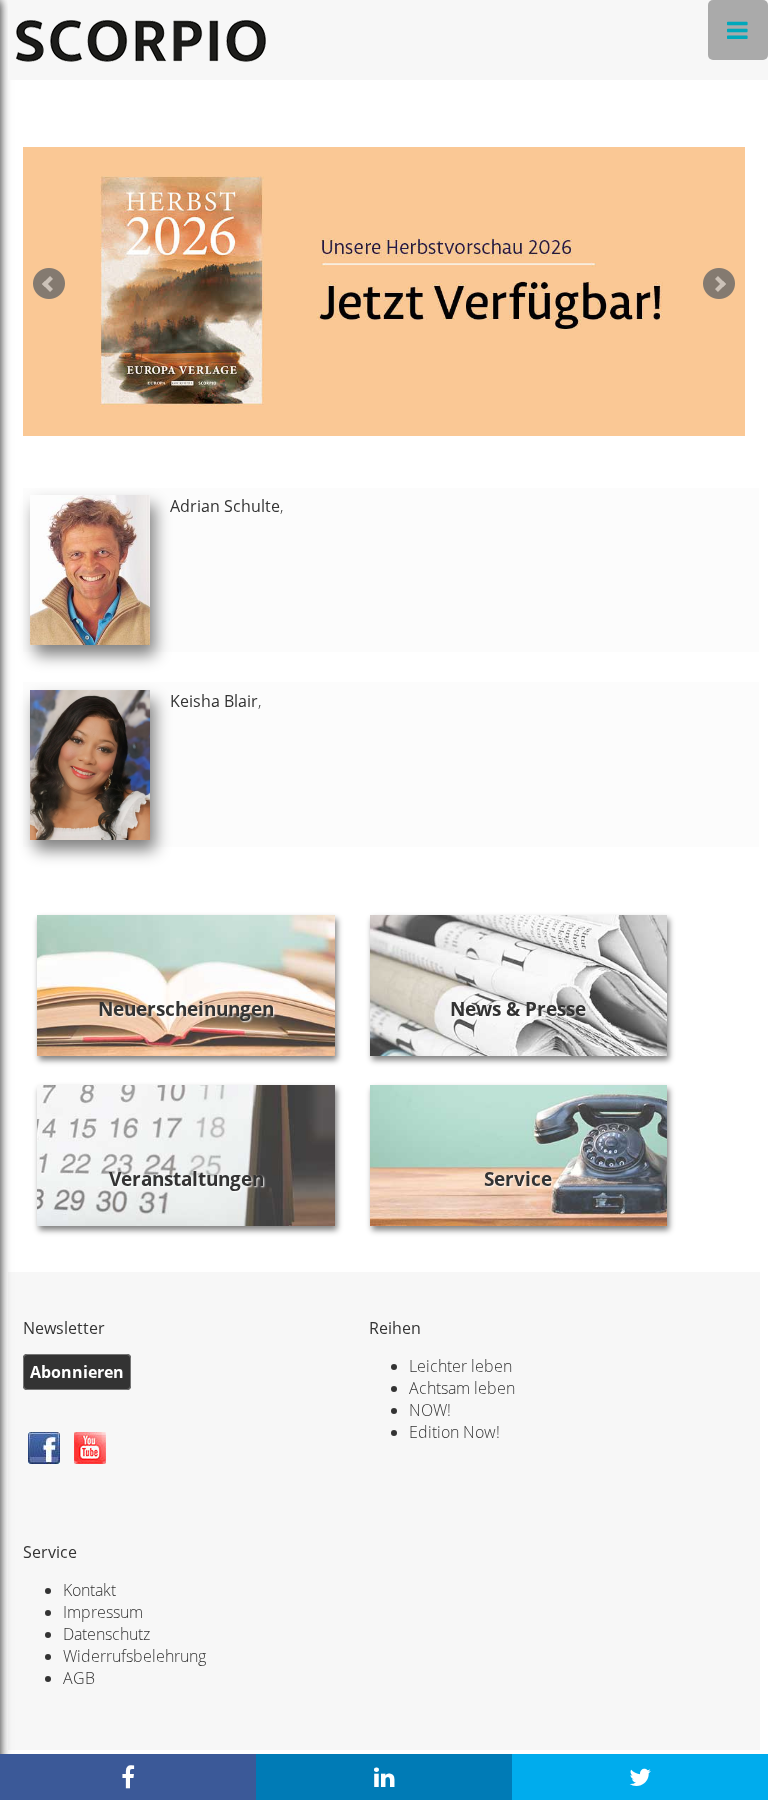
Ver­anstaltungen (186, 1178)
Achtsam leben (462, 1388)
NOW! (430, 1410)
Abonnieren (77, 1372)
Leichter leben (460, 1366)
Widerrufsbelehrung (134, 1656)
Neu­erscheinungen (186, 1008)
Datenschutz (106, 1634)
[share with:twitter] (640, 1777)
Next (719, 284)
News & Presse (518, 1008)
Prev (49, 284)
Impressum (103, 1612)
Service (518, 1178)
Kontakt (89, 1590)
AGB (79, 1678)
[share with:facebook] (128, 1777)
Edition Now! (454, 1432)
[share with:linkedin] (384, 1777)
